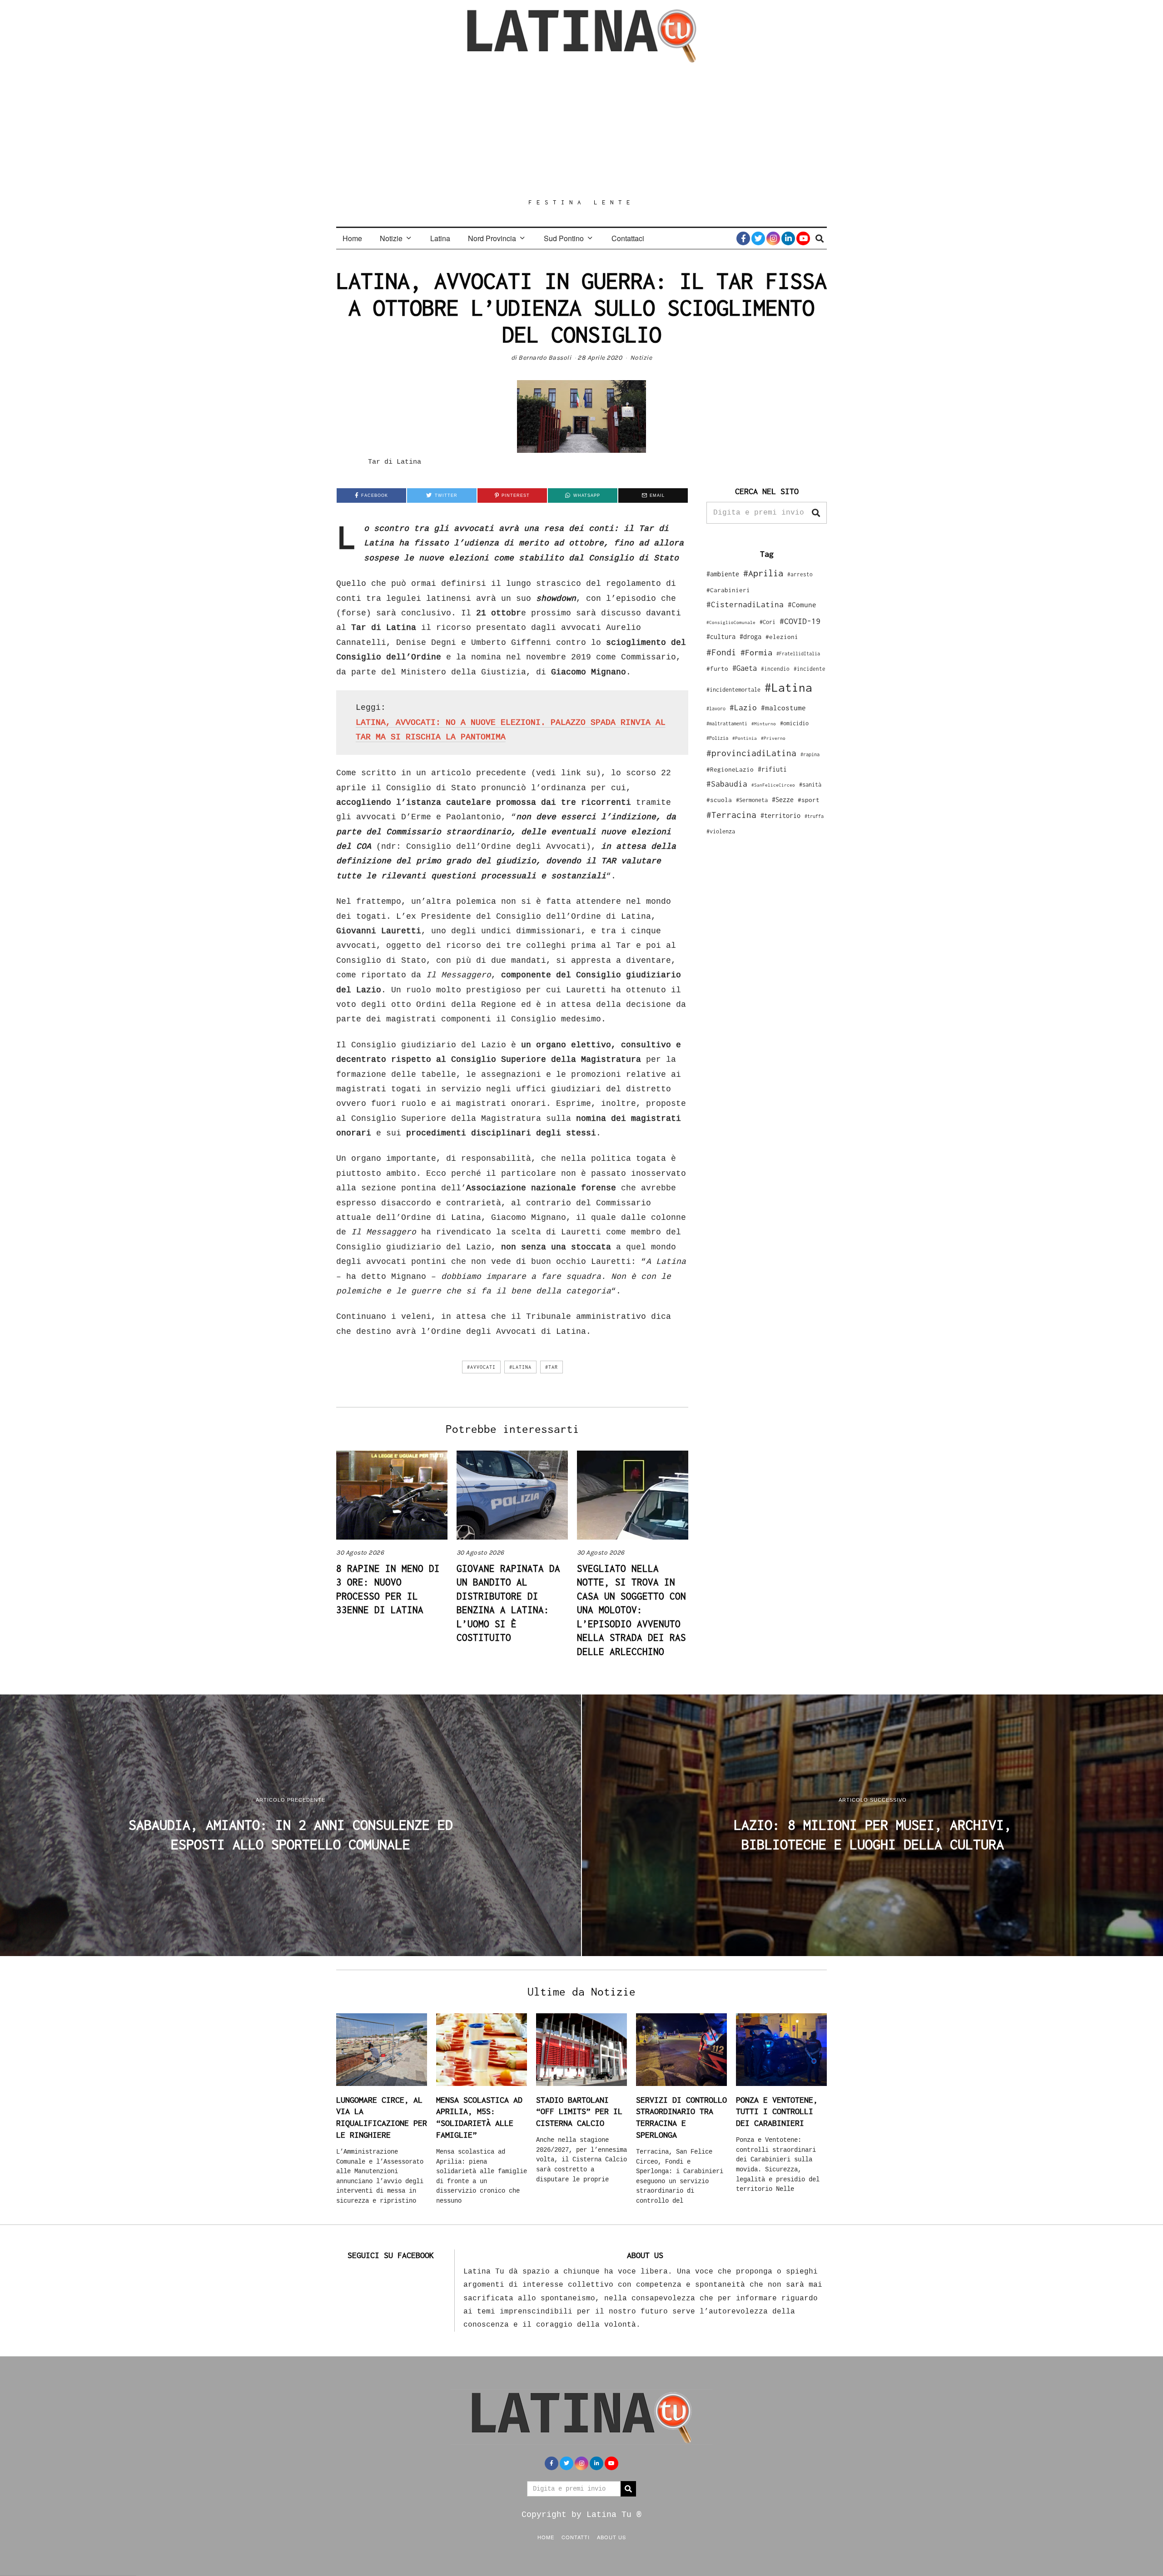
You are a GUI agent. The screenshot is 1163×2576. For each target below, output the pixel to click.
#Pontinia (745, 738)
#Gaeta (745, 668)
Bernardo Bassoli (545, 358)
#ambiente (723, 574)
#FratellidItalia (798, 654)
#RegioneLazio (730, 769)
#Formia (756, 652)
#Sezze (783, 800)
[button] (816, 513)
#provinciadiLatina (751, 753)
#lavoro (716, 708)
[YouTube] (803, 238)
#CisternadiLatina (745, 604)
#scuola (719, 800)
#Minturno (764, 723)
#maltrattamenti (727, 723)
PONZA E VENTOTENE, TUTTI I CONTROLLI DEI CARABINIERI (777, 2111)
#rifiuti (772, 769)
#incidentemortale (733, 690)
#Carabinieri (728, 590)
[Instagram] (773, 238)
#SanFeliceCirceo (773, 785)
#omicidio (794, 723)
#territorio (780, 815)
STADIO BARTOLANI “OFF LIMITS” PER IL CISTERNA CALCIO (579, 2111)
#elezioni (782, 637)
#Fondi (721, 652)
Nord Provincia (492, 238)
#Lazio (743, 708)
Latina (440, 238)
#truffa (814, 816)
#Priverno (773, 738)
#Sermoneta (752, 800)
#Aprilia (763, 573)
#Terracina (731, 815)
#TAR (552, 1367)
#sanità (810, 785)
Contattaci (628, 238)
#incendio (775, 669)
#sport (809, 800)
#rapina (810, 754)
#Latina (520, 1367)
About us (611, 2537)
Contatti (576, 2537)
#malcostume (783, 708)
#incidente (810, 669)
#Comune (802, 604)
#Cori (768, 622)
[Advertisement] (581, 130)
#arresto (800, 574)
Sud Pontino (564, 238)
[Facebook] (743, 238)
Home (352, 238)
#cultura (721, 637)
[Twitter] (758, 238)
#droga (750, 637)
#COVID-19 (800, 621)
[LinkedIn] (788, 238)
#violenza (721, 831)
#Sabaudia (727, 784)
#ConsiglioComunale (731, 622)
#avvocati (481, 1367)
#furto (717, 669)
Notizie (391, 238)
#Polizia (717, 738)
